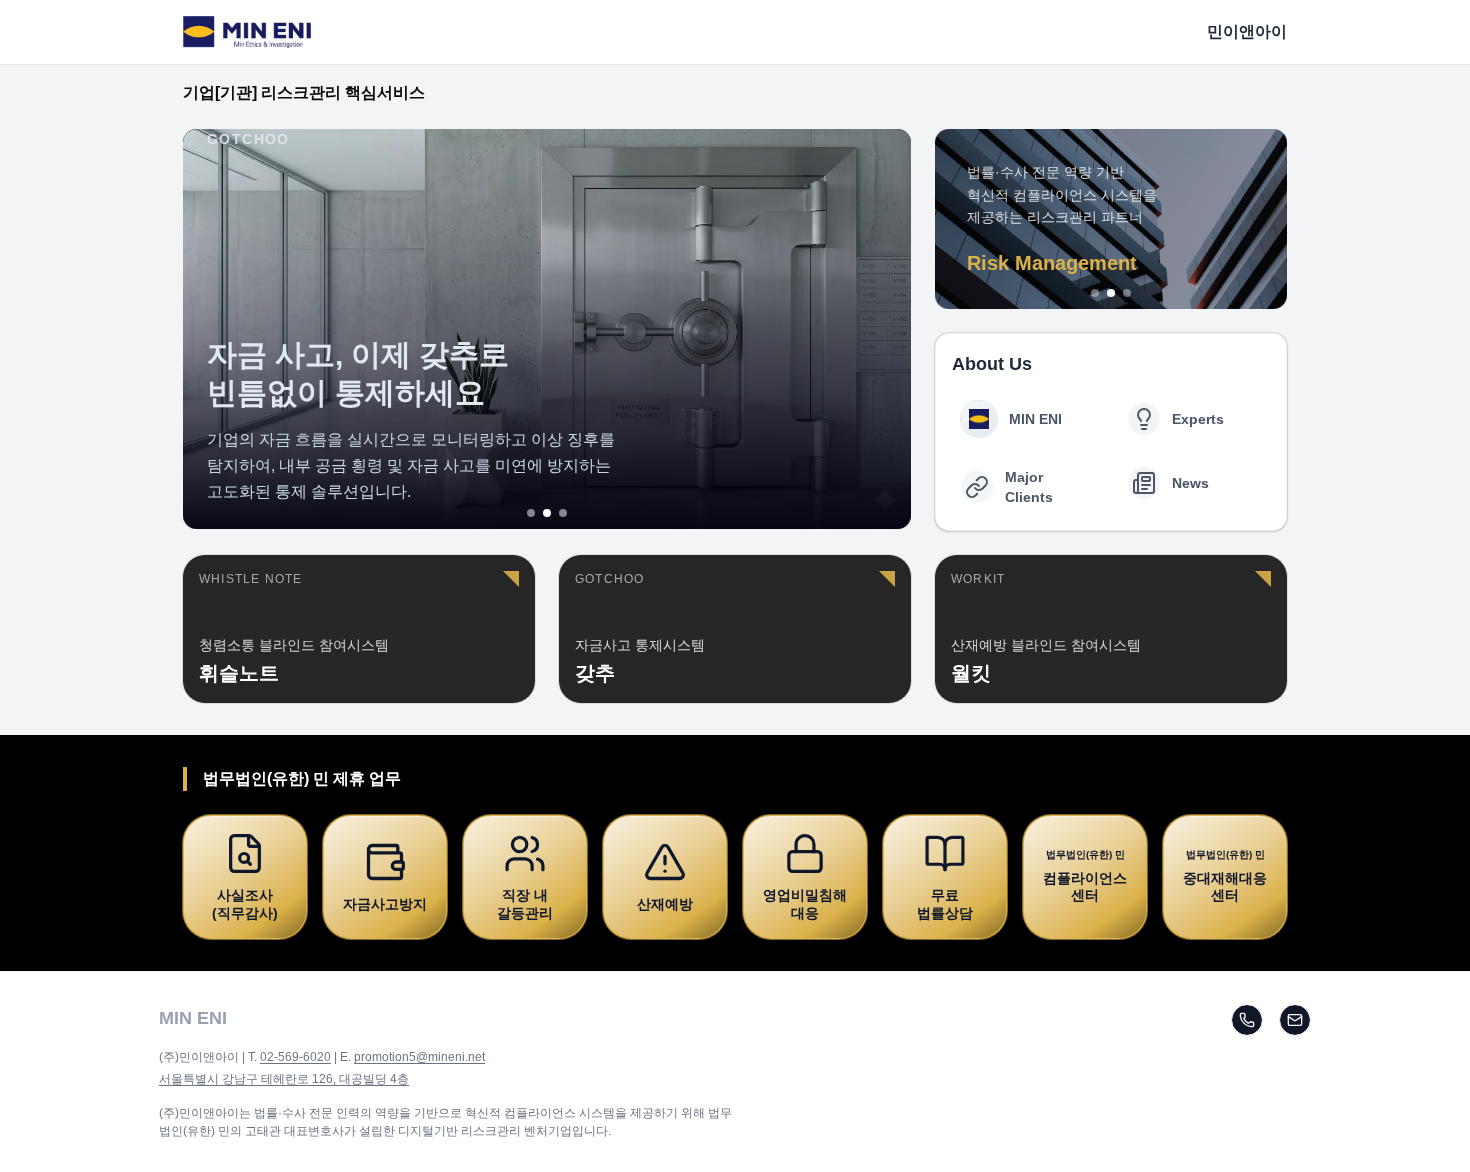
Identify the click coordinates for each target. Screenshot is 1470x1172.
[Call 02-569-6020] (1247, 1020)
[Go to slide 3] (563, 513)
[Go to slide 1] (531, 513)
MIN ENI (1035, 419)
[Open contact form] (1295, 1020)
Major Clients (1029, 487)
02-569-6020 (295, 1057)
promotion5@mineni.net (419, 1057)
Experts (1198, 419)
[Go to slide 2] (547, 513)
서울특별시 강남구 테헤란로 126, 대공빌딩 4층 (284, 1079)
